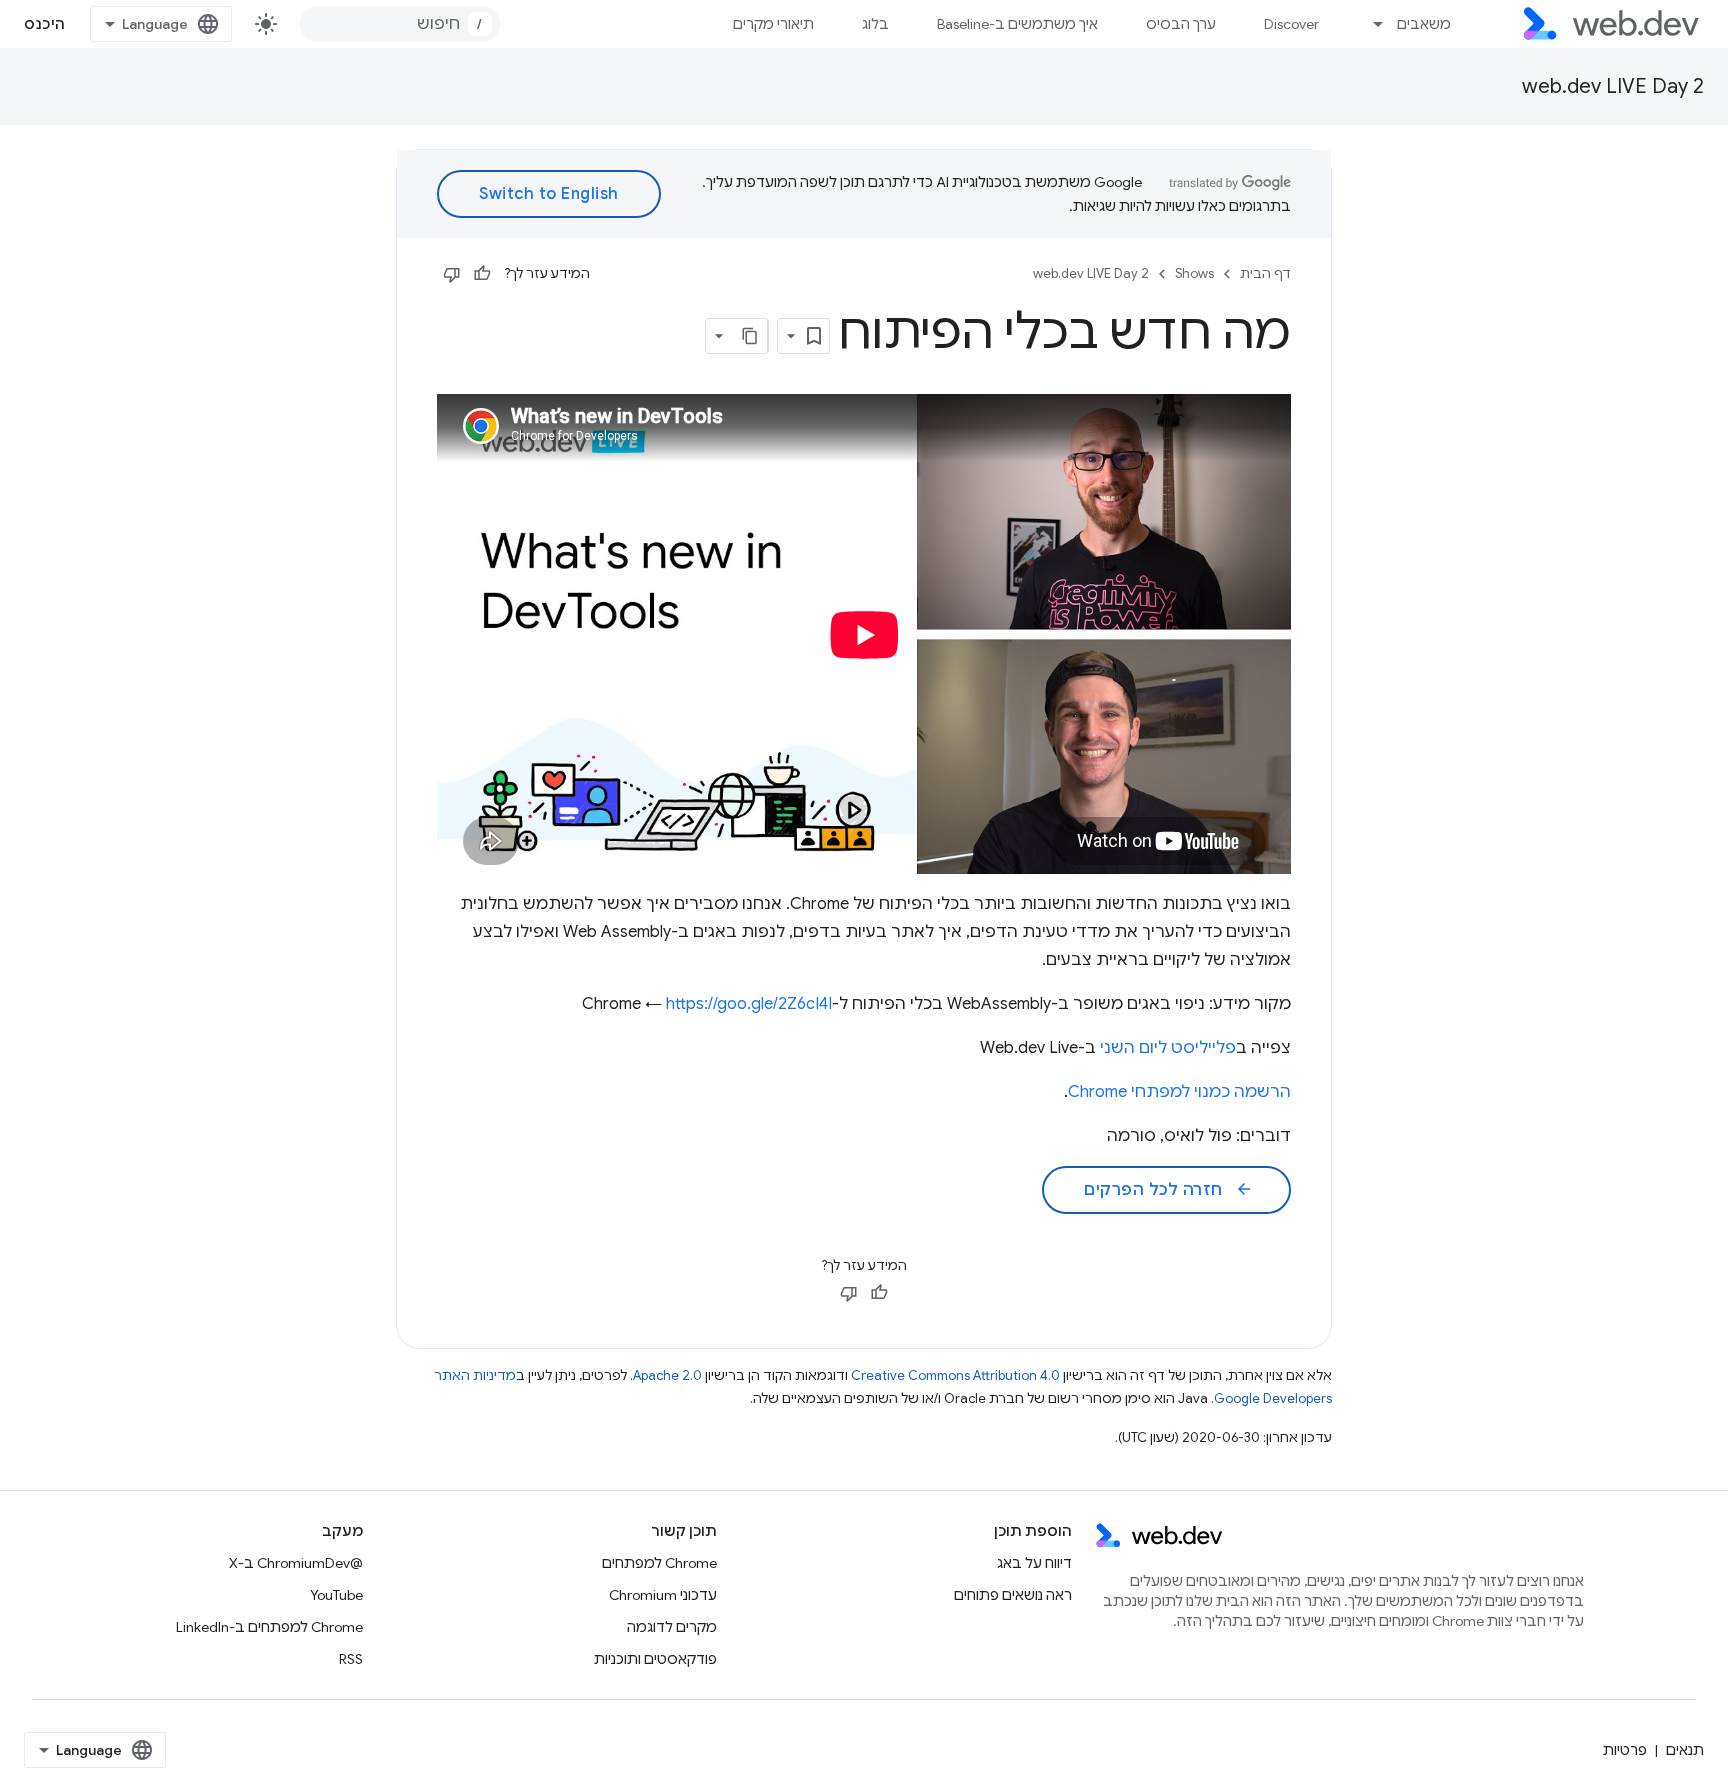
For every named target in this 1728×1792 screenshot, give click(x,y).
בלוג (875, 24)
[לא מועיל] (452, 274)
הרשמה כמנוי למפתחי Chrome (1179, 1092)
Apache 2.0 (667, 1375)
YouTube (336, 1595)
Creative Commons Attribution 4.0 (955, 1375)
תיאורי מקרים (773, 24)
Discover (1291, 24)
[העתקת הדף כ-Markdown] (750, 336)
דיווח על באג (1034, 1563)
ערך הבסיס (1181, 24)
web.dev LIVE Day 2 (1613, 86)
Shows (1194, 273)
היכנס (45, 24)
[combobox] (400, 24)
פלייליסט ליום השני (1168, 1048)
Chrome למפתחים (659, 1563)
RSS (351, 1659)
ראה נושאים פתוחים (1013, 1595)
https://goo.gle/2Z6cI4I (749, 1004)
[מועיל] (482, 274)
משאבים (1424, 24)
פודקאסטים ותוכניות (655, 1659)
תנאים (1685, 1750)
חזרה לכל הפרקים (1168, 1190)
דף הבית (1265, 273)
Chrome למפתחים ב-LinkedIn (269, 1627)
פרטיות (1625, 1750)
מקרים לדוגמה (672, 1627)
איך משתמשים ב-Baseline (1017, 24)
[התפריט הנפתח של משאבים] (1370, 24)
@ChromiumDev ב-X (296, 1563)
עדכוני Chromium (663, 1595)
